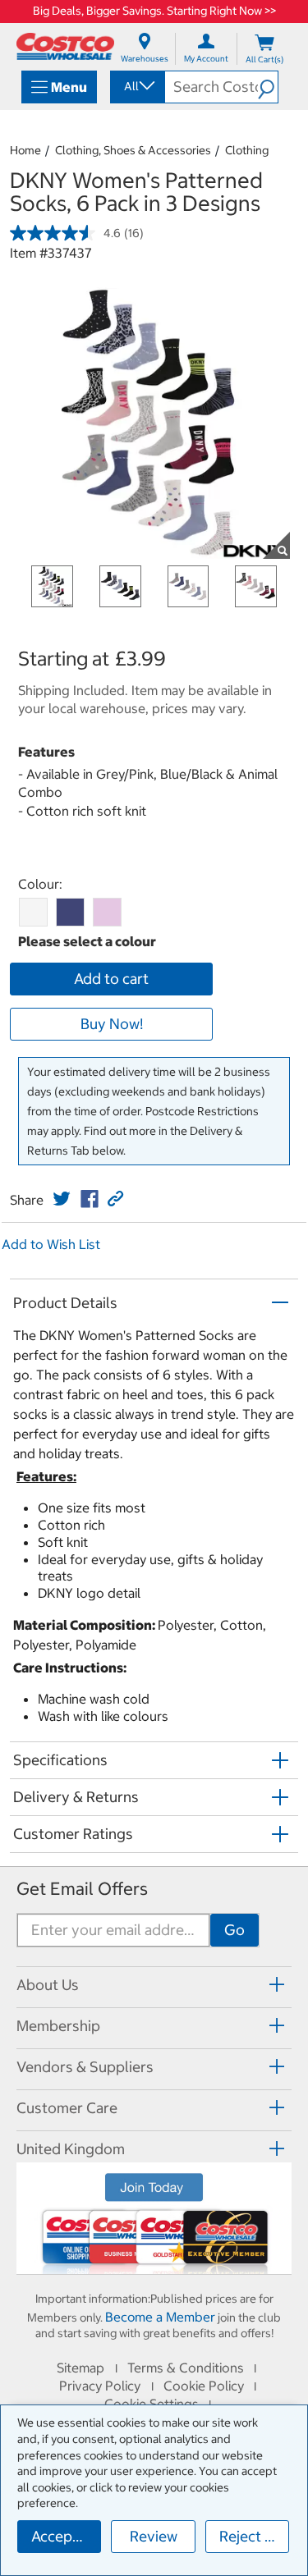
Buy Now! (112, 1024)
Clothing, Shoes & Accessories (133, 150)
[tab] (154, 1985)
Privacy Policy (100, 2386)
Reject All (251, 2536)
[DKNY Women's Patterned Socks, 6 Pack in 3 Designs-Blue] (70, 912)
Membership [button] (58, 2026)
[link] (62, 1199)
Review (154, 2536)
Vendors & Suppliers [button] (85, 2067)
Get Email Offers (82, 1889)
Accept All (65, 2536)
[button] (268, 87)
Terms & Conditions (186, 2368)
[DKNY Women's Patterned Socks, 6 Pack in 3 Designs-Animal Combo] (33, 912)
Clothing (247, 150)
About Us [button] (48, 1985)
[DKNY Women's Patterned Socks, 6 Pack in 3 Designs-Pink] (107, 912)
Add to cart (111, 979)
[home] (65, 46)
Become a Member (160, 2317)
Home (25, 150)
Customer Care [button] (67, 2108)
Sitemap (80, 2368)
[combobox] (136, 86)
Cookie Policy (204, 2386)
